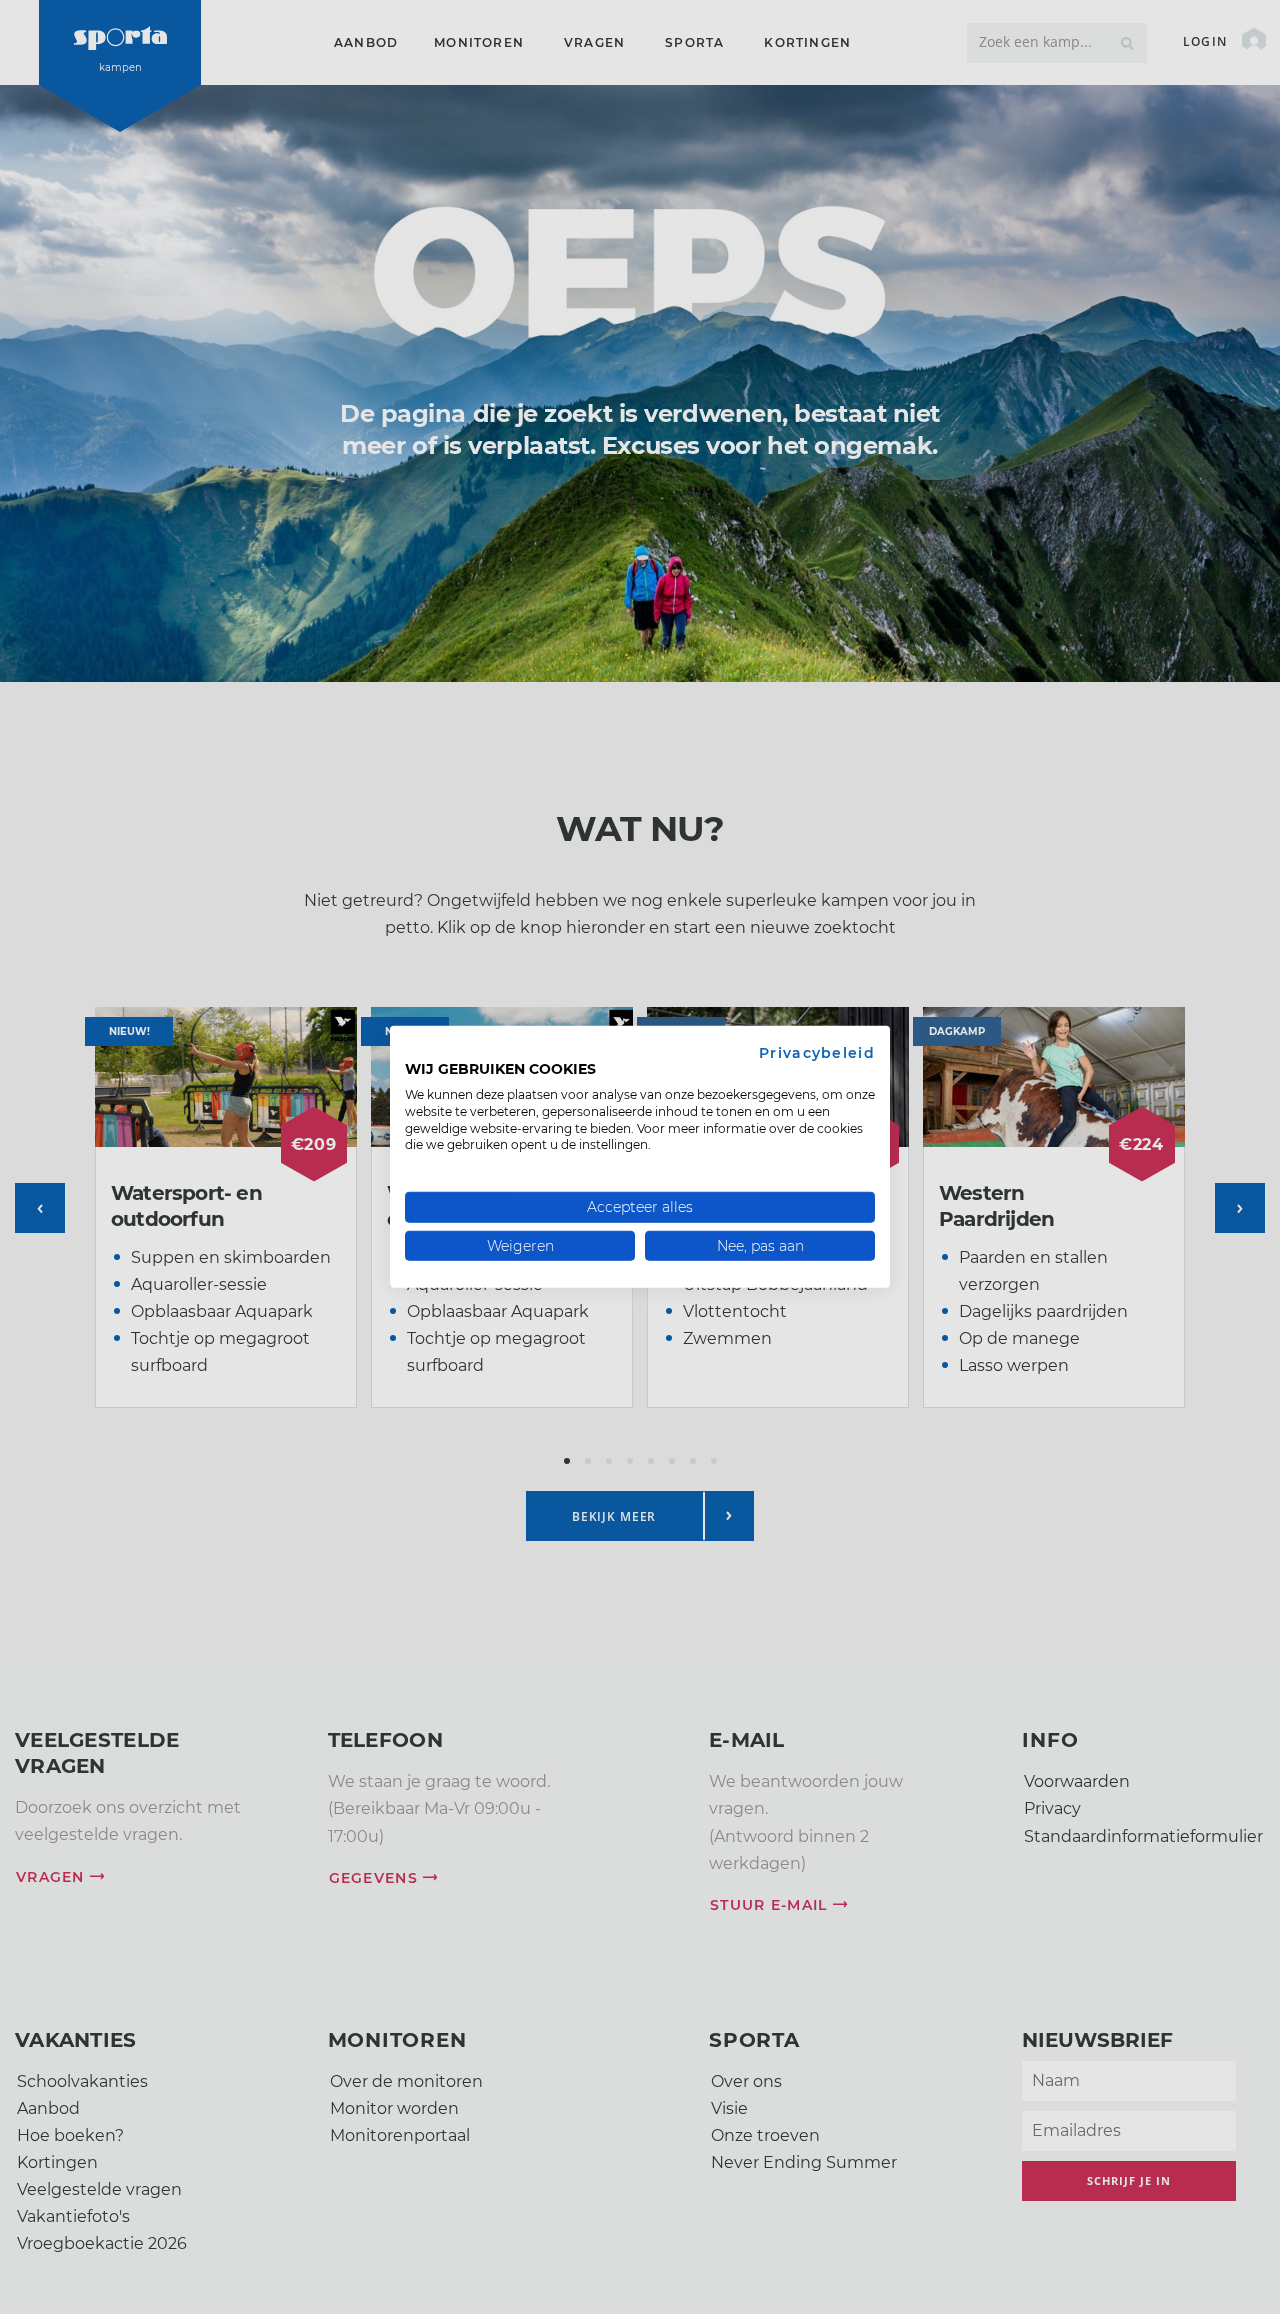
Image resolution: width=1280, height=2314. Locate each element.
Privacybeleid (817, 1053)
